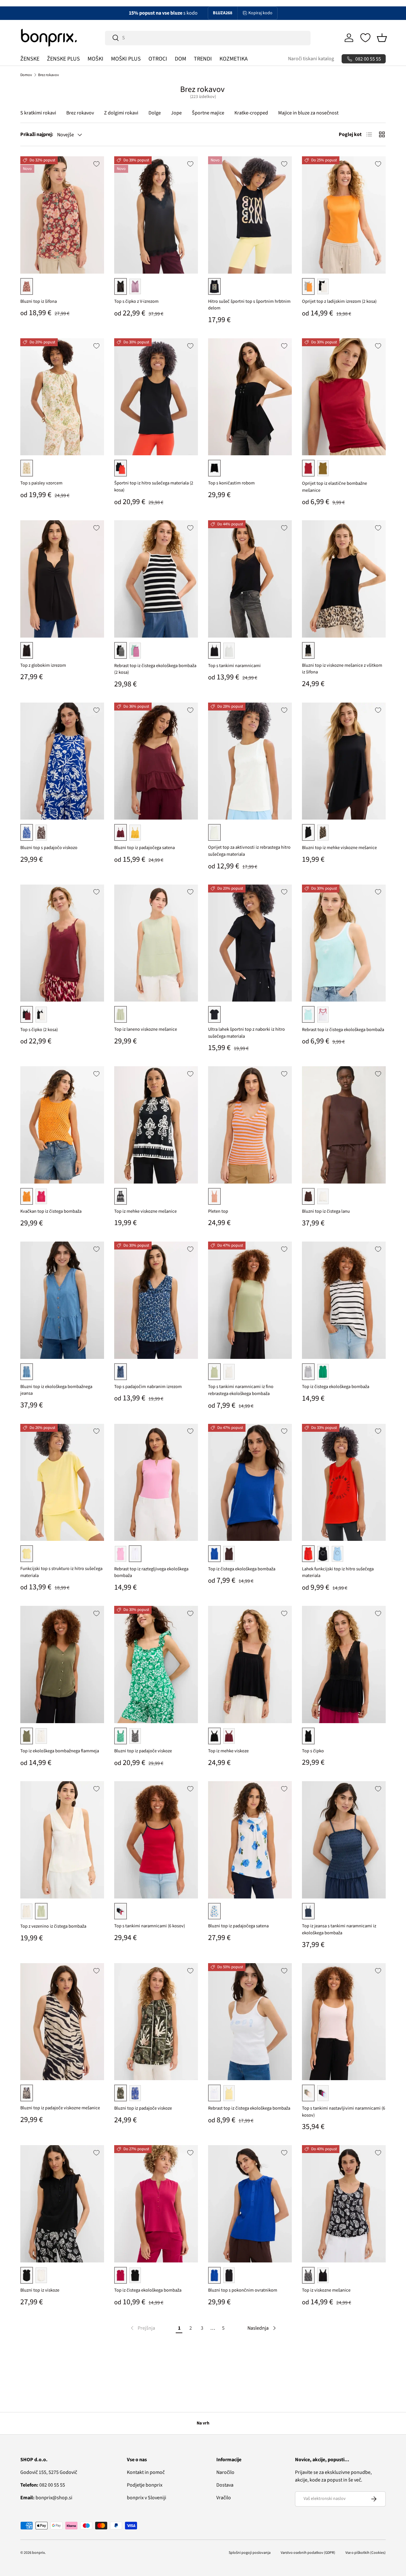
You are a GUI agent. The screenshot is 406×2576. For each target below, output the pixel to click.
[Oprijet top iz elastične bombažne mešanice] (344, 397)
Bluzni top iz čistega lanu (326, 1211)
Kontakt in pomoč (146, 2472)
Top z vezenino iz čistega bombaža (53, 1926)
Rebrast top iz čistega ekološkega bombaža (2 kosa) (155, 669)
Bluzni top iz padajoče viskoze (143, 1751)
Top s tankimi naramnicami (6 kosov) (150, 1926)
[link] (142, 2328)
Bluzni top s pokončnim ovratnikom (243, 2290)
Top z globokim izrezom (43, 665)
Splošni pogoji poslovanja (250, 2553)
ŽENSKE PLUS (63, 59)
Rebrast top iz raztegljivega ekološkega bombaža (151, 1572)
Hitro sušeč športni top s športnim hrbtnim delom (249, 305)
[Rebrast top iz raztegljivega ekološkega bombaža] (156, 1483)
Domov (26, 75)
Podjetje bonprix (145, 2485)
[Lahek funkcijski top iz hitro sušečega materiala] (344, 1483)
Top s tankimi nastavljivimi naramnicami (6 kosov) (344, 2112)
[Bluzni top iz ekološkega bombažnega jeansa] (62, 1300)
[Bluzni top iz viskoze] (62, 2204)
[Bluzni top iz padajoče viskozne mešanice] (62, 2022)
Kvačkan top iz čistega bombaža (51, 1211)
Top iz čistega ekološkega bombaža (336, 1387)
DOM (180, 59)
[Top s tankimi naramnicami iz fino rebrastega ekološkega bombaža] (250, 1300)
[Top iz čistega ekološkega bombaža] (344, 1300)
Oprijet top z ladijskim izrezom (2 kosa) (339, 301)
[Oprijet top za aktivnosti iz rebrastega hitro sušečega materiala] (250, 761)
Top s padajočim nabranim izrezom (148, 1387)
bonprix (38, 2553)
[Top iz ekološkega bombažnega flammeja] (62, 1664)
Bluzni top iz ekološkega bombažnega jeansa (56, 1390)
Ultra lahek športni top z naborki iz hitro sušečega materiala (246, 1033)
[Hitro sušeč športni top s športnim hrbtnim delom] (250, 215)
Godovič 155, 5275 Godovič (49, 2472)
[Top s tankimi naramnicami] (250, 579)
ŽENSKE (30, 59)
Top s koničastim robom (231, 483)
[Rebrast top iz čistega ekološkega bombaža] (344, 943)
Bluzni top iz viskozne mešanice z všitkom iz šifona (342, 669)
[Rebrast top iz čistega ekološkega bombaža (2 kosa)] (156, 579)
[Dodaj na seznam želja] (96, 164)
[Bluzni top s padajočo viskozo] (62, 761)
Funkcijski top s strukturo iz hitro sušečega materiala (61, 1572)
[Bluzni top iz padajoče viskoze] (156, 1664)
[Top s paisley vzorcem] (62, 397)
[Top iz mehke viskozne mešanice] (156, 1125)
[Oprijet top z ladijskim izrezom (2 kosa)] (344, 215)
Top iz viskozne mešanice (326, 2290)
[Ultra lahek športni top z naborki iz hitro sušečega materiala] (250, 943)
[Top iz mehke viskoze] (250, 1664)
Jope (176, 113)
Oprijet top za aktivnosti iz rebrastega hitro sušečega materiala (249, 851)
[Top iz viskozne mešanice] (344, 2204)
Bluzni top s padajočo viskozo (49, 848)
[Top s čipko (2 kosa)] (62, 943)
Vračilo (224, 2498)
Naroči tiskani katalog (311, 59)
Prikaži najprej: (37, 134)
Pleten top (218, 1211)
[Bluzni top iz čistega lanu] (344, 1125)
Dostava (225, 2485)
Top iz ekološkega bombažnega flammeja (60, 1751)
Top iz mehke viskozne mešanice (145, 1211)
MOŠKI (95, 59)
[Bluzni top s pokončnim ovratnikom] (250, 2204)
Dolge (155, 113)
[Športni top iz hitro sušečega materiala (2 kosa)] (156, 397)
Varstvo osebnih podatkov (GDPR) (308, 2553)
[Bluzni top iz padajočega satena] (156, 761)
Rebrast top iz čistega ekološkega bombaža (343, 1030)
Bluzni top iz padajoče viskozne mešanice (60, 2108)
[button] (382, 38)
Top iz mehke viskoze (228, 1751)
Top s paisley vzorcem (41, 483)
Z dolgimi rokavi (121, 113)
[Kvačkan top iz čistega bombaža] (62, 1125)
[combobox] (208, 38)
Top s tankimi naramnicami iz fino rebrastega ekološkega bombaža (241, 1390)
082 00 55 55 (43, 2485)
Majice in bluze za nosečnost (308, 113)
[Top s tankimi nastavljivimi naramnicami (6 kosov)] (344, 2022)
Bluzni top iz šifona (39, 301)
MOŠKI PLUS (126, 59)
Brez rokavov (49, 75)
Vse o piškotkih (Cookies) (366, 2553)
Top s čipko (313, 1751)
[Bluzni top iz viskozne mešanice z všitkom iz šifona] (344, 579)
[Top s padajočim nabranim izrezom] (156, 1300)
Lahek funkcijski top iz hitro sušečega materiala (338, 1572)
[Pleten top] (250, 1125)
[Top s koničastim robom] (250, 397)
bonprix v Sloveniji (147, 2498)
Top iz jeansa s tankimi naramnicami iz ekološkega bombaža (339, 1929)
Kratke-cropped (251, 113)
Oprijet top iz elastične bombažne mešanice (334, 487)
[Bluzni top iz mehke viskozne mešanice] (344, 761)
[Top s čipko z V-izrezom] (156, 215)
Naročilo (225, 2472)
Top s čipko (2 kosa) (39, 1030)
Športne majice (208, 113)
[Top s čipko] (344, 1664)
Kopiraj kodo (260, 13)
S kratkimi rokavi (38, 113)
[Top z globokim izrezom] (62, 579)
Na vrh (203, 2423)
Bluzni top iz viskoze (40, 2290)
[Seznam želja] (365, 38)
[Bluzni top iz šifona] (62, 215)
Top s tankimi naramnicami (234, 666)
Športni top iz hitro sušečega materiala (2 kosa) (154, 487)
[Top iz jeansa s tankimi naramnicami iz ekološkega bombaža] (344, 1840)
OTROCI (158, 59)
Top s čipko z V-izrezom (136, 301)
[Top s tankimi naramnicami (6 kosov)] (156, 1840)
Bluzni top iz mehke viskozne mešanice (339, 848)
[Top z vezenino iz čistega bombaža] (62, 1840)
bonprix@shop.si (46, 2498)
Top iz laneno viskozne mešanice (146, 1029)
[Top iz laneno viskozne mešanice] (156, 943)
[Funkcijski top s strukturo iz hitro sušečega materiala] (62, 1483)
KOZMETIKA (234, 59)
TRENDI (203, 59)
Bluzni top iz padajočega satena (144, 848)
